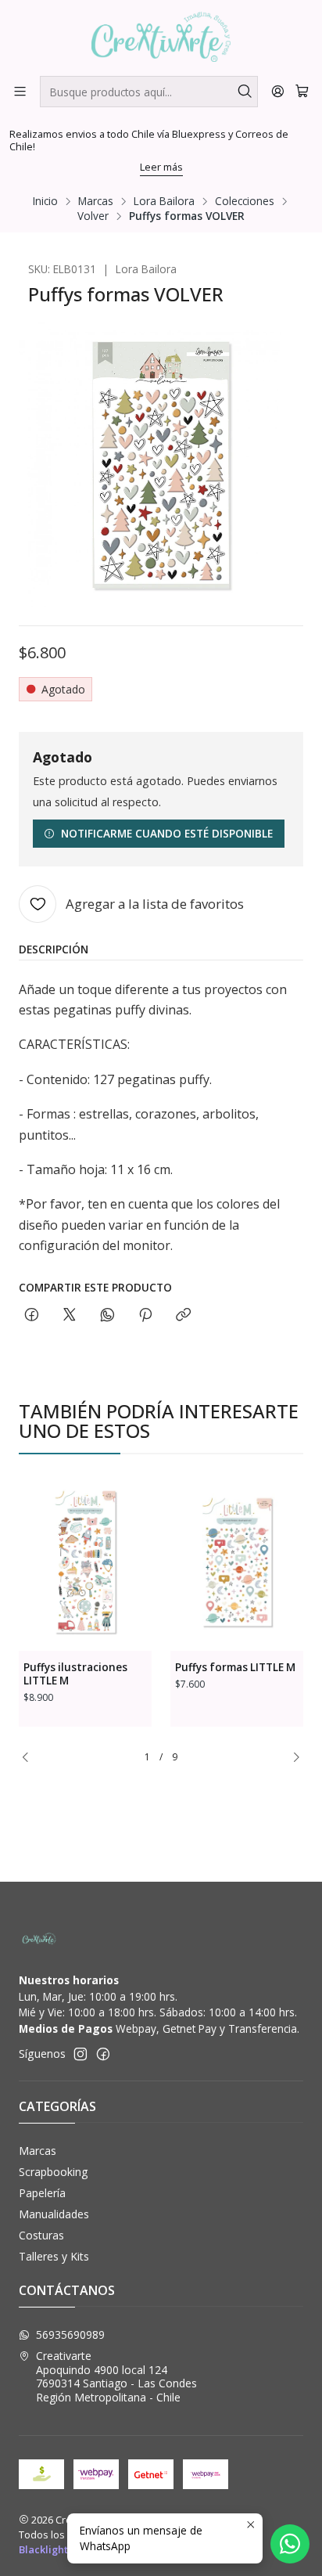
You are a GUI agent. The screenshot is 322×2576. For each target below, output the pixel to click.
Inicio (45, 201)
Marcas (96, 201)
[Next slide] (292, 1757)
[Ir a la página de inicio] (161, 37)
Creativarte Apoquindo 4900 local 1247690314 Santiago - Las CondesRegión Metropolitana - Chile (116, 2376)
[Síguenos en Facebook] (103, 2054)
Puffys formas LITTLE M (235, 1667)
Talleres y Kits (54, 2256)
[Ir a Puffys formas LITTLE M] (237, 1562)
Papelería (42, 2193)
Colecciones (245, 201)
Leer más (161, 167)
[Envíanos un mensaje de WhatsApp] (290, 2544)
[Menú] (20, 91)
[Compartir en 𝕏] (70, 1315)
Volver (93, 216)
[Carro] (302, 91)
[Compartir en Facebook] (32, 1315)
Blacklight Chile (57, 2549)
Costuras (41, 2235)
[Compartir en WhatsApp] (107, 1315)
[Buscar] (245, 92)
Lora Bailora (164, 201)
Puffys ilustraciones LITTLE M (75, 1674)
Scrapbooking (53, 2172)
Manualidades (54, 2214)
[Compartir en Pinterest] (145, 1315)
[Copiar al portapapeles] (183, 1315)
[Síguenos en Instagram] (80, 2054)
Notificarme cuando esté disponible (167, 833)
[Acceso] (278, 91)
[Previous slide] (30, 1757)
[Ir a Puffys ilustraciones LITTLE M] (85, 1562)
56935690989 (70, 2335)
